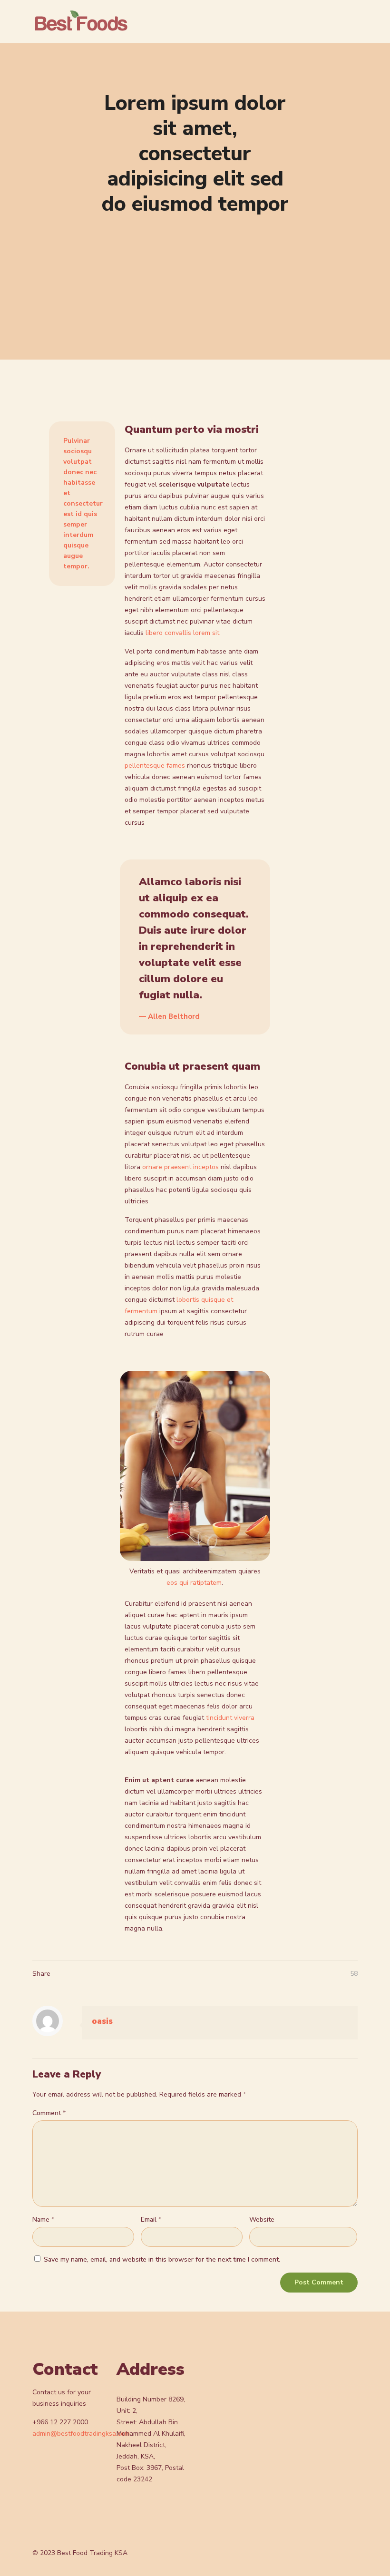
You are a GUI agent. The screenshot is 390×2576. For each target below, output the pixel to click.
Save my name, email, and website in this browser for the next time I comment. (162, 2259)
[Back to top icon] (348, 2553)
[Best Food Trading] (82, 21)
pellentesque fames (155, 766)
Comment (49, 2113)
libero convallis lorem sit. (183, 633)
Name (43, 2220)
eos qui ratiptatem (194, 1583)
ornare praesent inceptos (180, 1167)
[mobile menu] (323, 21)
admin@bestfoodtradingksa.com (81, 2434)
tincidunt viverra (230, 1718)
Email (151, 2220)
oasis (102, 2021)
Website (262, 2220)
